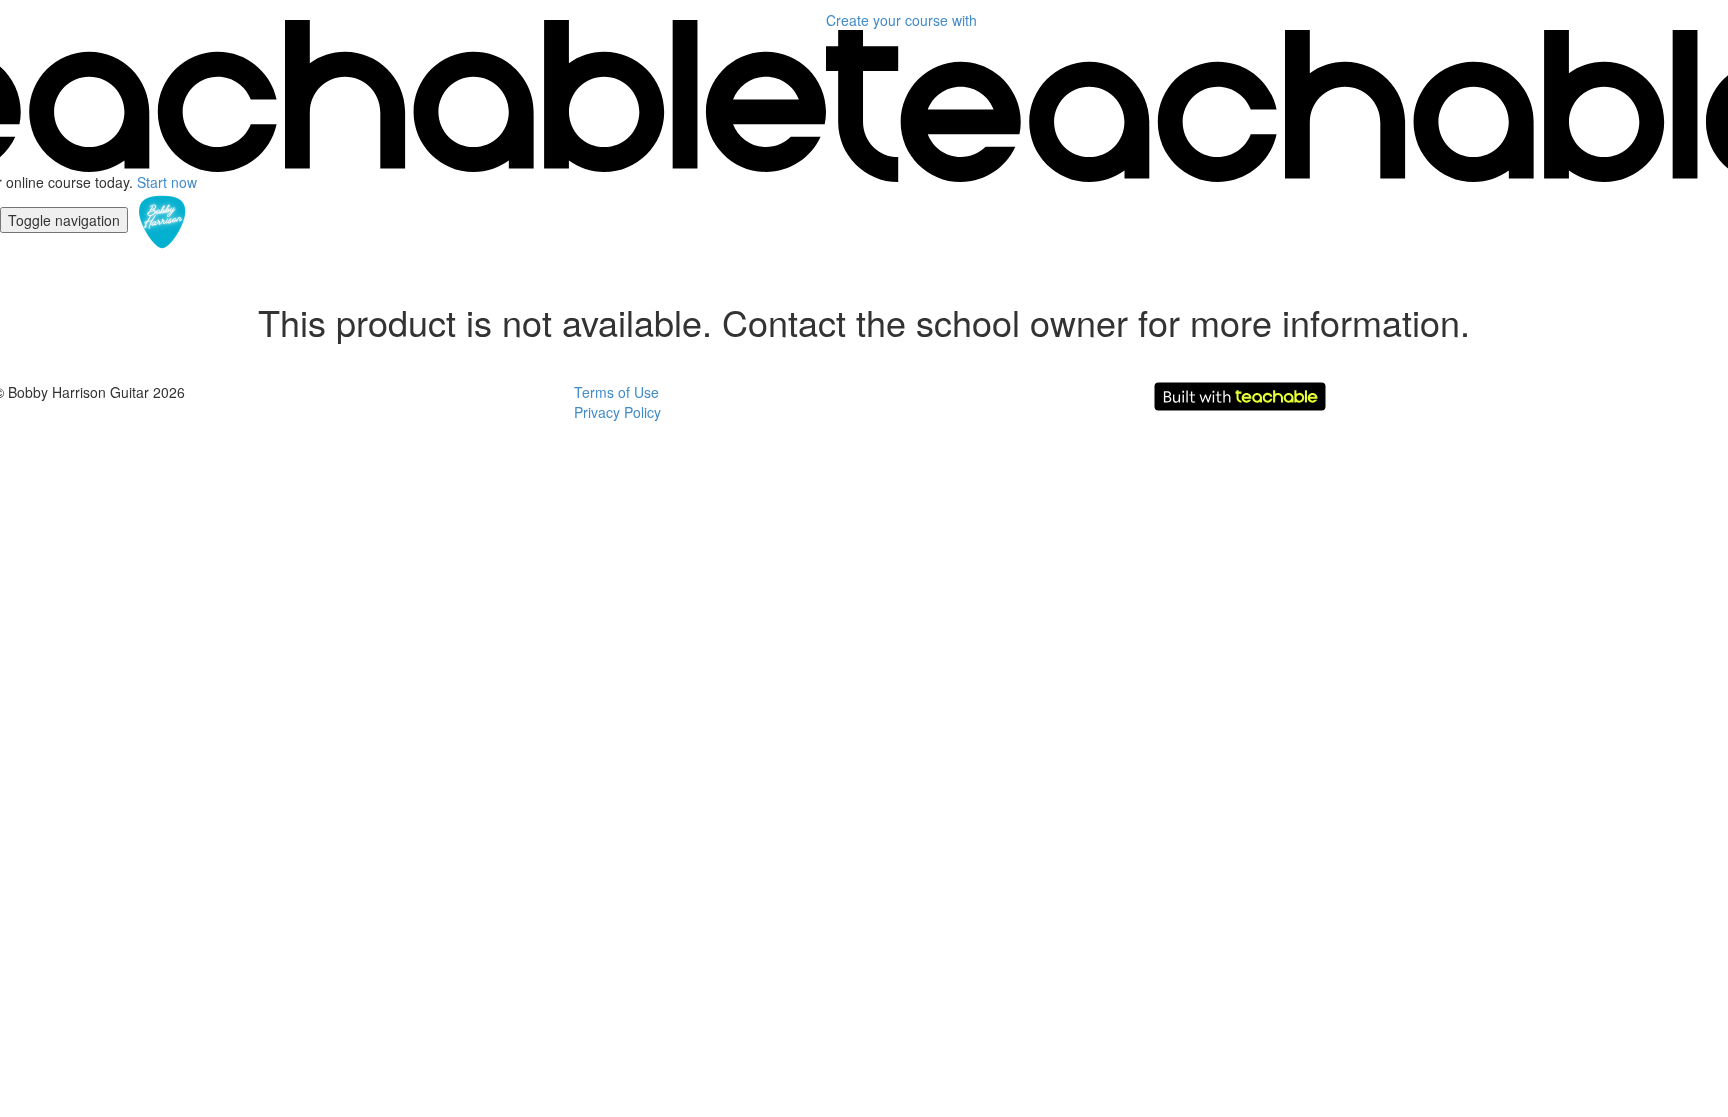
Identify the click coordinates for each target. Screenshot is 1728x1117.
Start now (167, 182)
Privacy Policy (617, 412)
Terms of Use (616, 392)
